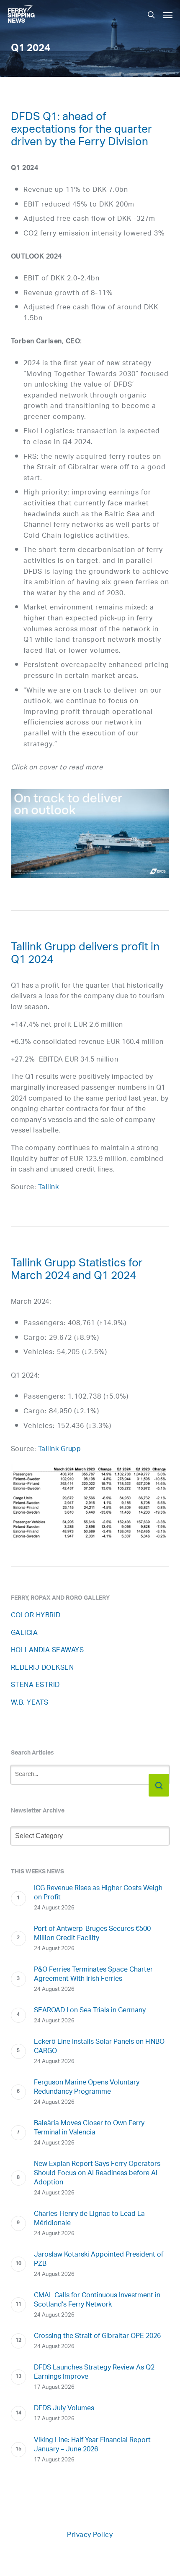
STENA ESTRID (35, 1686)
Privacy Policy (90, 2535)
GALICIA (24, 1633)
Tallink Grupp (60, 1450)
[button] (168, 15)
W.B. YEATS (30, 1703)
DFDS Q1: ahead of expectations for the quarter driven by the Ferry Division (81, 131)
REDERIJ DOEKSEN (42, 1668)
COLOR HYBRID (36, 1616)
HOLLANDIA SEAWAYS (48, 1651)
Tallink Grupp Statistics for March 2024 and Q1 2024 (77, 1271)
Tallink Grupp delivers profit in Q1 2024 (85, 955)
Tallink (49, 1188)
